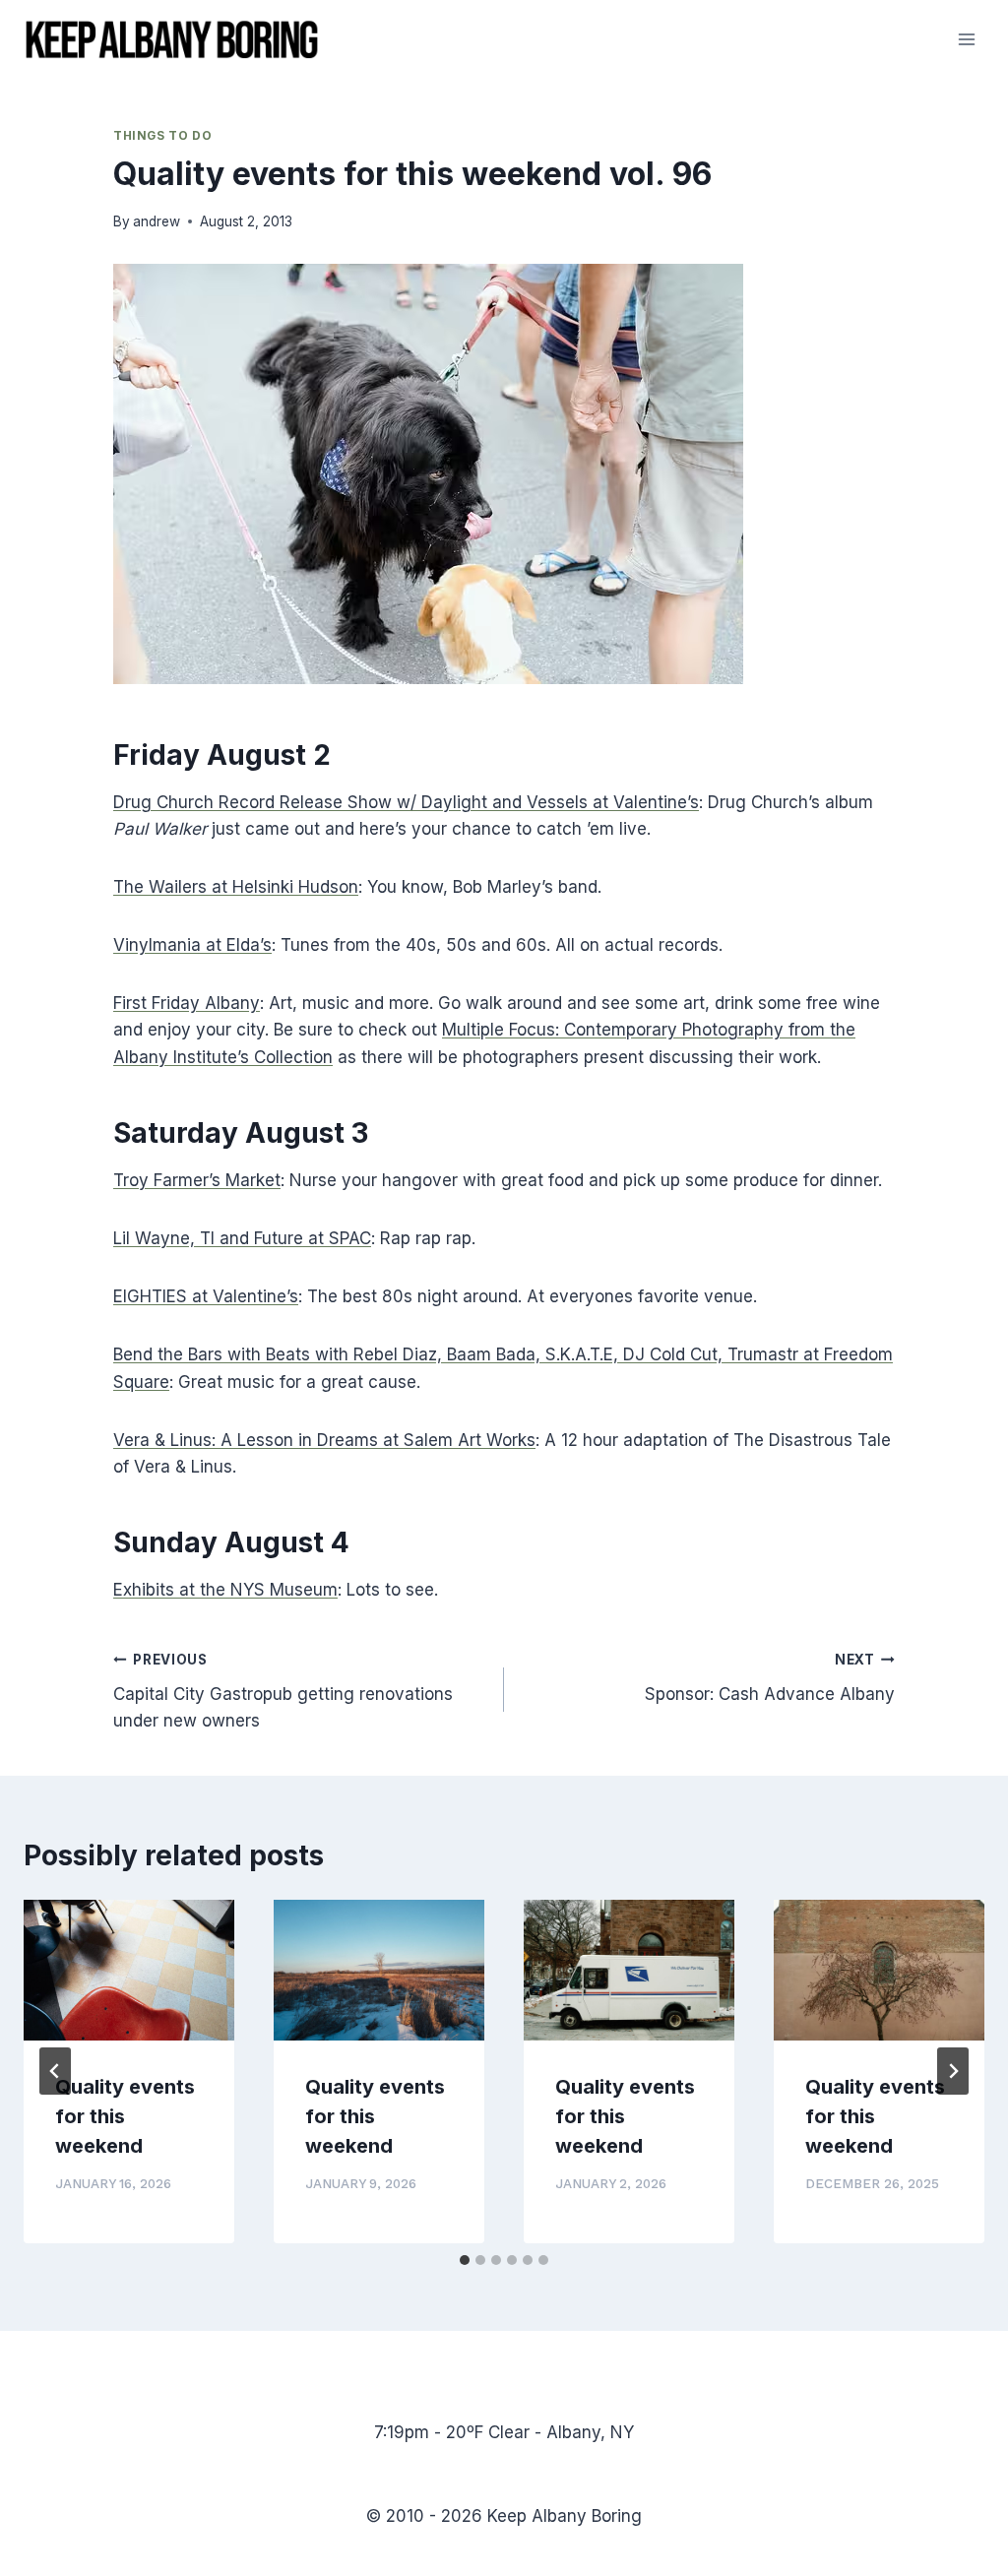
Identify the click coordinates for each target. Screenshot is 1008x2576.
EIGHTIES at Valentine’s (206, 1296)
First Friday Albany (187, 1003)
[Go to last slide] (55, 2071)
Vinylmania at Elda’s (192, 945)
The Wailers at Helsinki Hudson (236, 887)
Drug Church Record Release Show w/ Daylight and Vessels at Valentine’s (406, 802)
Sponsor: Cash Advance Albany (770, 1678)
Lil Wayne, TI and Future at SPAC (242, 1238)
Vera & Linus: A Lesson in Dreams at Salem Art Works (324, 1440)
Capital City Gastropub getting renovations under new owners (283, 1691)
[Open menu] (966, 39)
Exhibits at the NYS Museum (225, 1590)
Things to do (162, 135)
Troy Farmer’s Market (197, 1180)
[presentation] (129, 1970)
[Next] (953, 2071)
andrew (157, 221)
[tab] (465, 2260)
